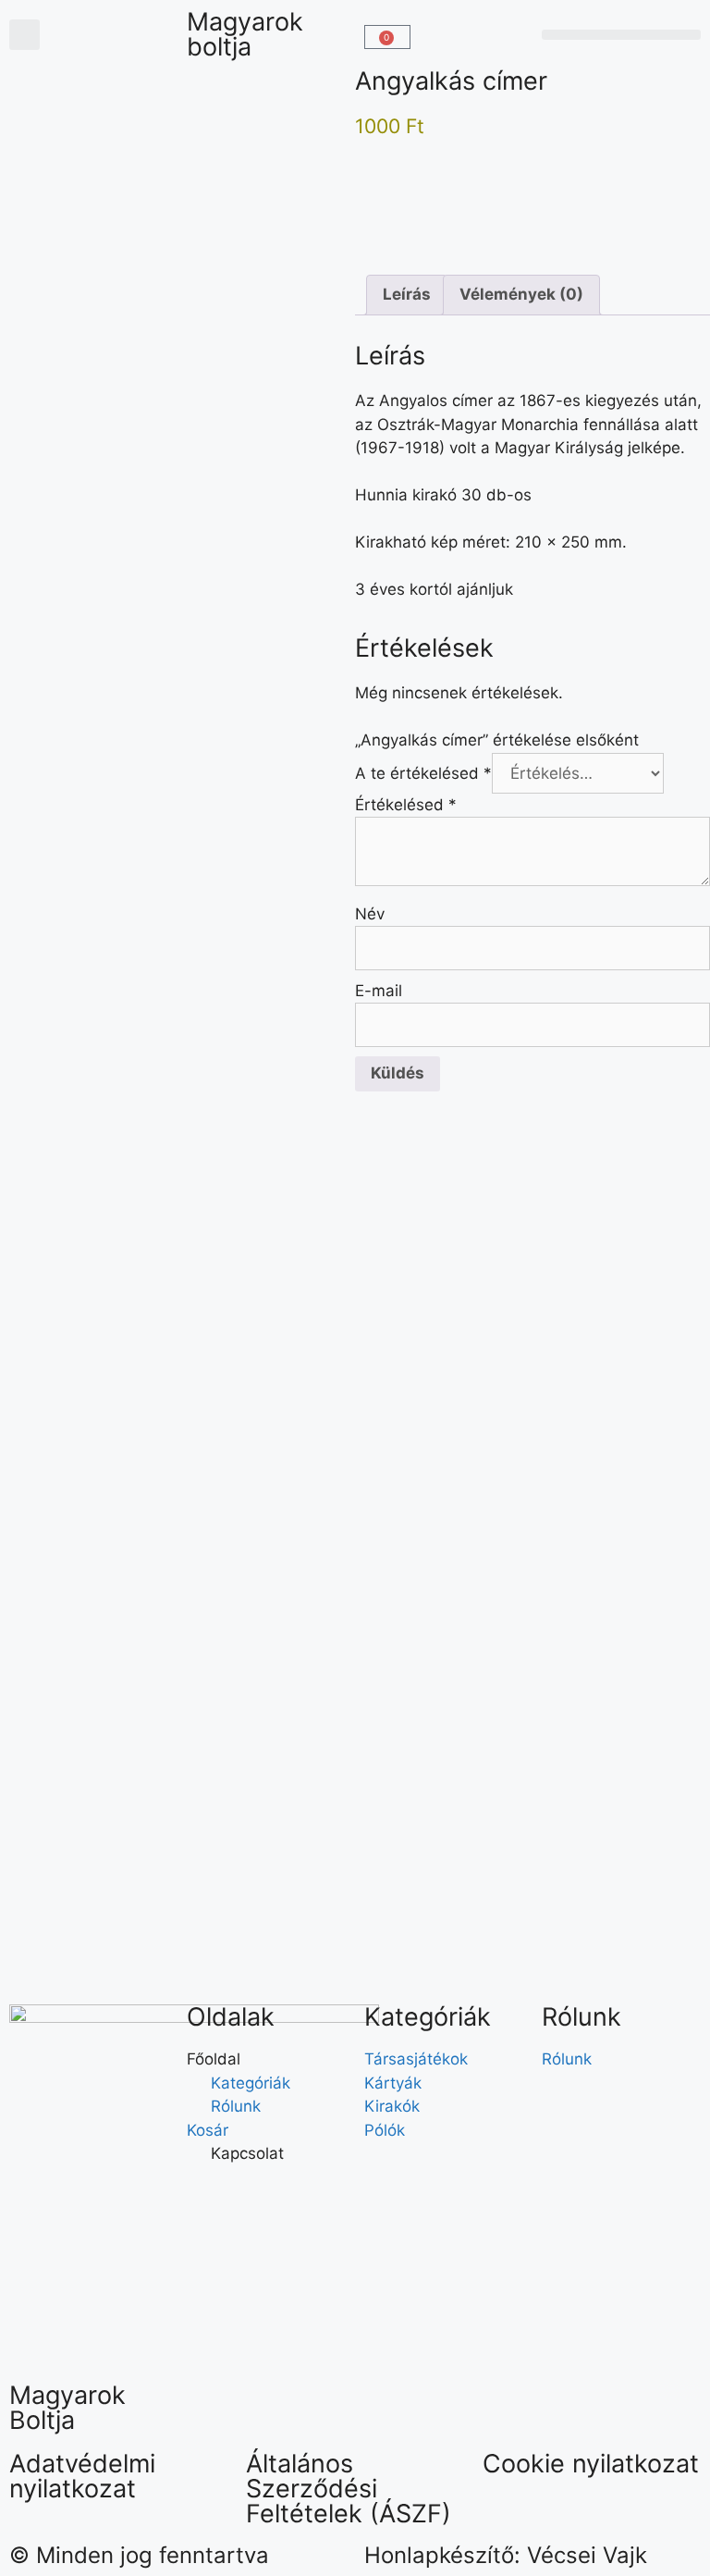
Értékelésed (406, 805)
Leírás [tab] (407, 294)
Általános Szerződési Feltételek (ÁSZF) (349, 2489)
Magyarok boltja (245, 34)
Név (370, 914)
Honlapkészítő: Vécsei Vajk (506, 2555)
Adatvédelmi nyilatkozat (82, 2476)
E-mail (379, 991)
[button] (24, 35)
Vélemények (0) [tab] (521, 294)
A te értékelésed (423, 773)
